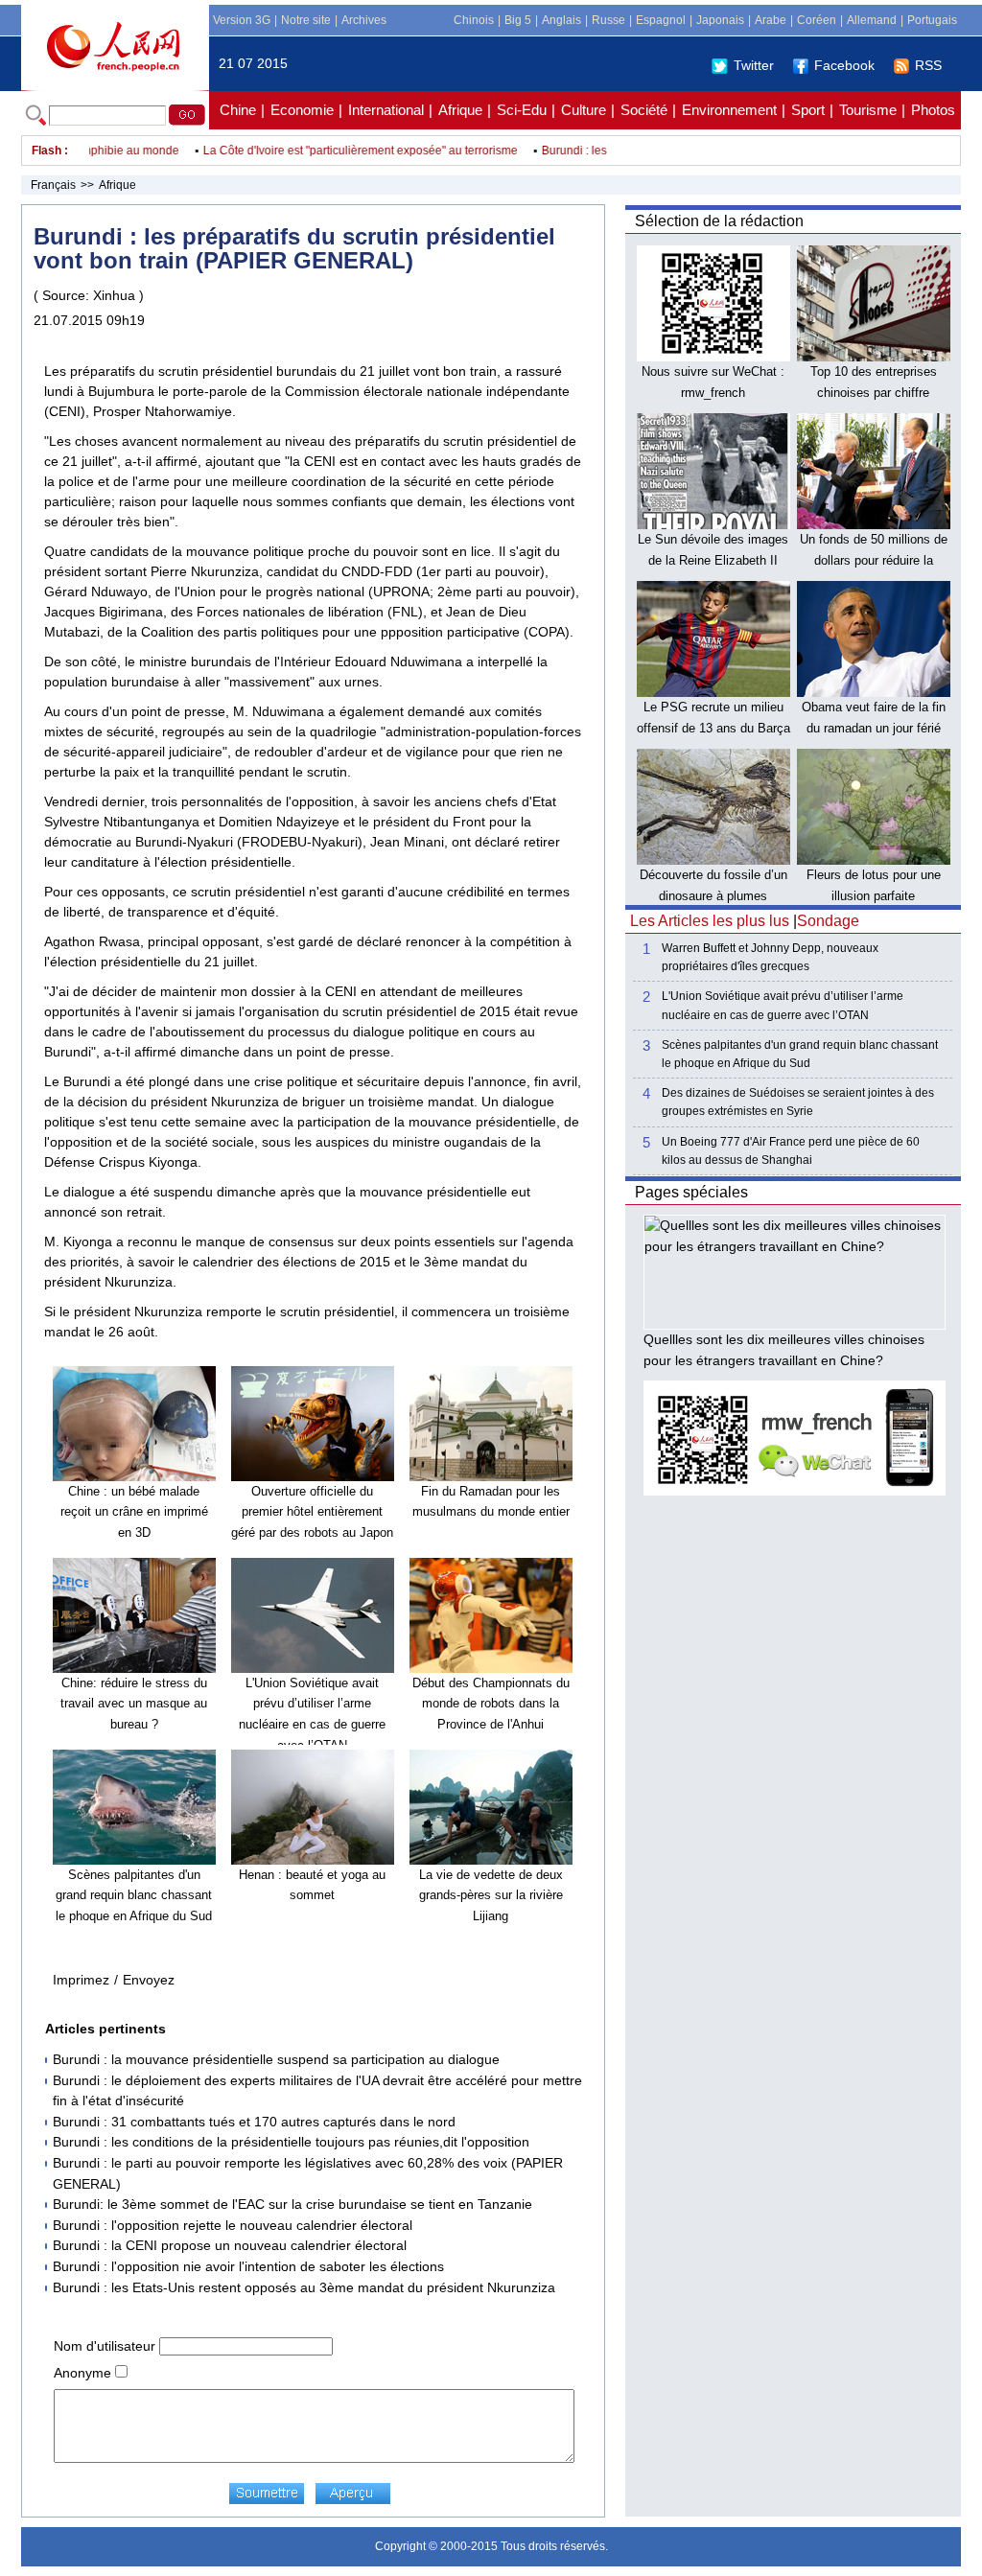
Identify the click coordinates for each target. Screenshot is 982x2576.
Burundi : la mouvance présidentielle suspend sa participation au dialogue (276, 2059)
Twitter (754, 65)
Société (644, 110)
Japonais (720, 20)
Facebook (844, 65)
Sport (808, 110)
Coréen (817, 20)
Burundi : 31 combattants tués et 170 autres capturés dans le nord (254, 2122)
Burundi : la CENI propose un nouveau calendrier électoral (230, 2245)
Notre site (306, 20)
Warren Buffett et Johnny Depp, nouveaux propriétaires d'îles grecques (770, 957)
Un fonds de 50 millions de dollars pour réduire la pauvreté (874, 560)
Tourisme (868, 110)
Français (53, 185)
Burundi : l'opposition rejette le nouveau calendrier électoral (233, 2225)
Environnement (729, 110)
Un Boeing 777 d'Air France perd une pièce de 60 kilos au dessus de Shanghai (791, 1151)
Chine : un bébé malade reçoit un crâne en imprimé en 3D (134, 1512)
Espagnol (661, 20)
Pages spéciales (691, 1192)
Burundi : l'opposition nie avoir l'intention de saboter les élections (248, 2266)
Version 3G (242, 20)
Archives (364, 20)
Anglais (561, 20)
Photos (933, 110)
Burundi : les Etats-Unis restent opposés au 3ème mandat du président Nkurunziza (304, 2287)
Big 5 (518, 20)
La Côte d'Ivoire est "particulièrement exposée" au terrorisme (337, 151)
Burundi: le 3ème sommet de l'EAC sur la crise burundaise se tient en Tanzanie (292, 2204)
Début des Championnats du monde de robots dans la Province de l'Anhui (491, 1704)
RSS (928, 65)
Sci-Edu (522, 110)
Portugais (932, 20)
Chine (238, 110)
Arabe (771, 20)
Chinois (474, 20)
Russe (608, 20)
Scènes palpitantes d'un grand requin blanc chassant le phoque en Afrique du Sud (134, 1895)
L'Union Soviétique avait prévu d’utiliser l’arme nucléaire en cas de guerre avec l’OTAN (783, 1005)
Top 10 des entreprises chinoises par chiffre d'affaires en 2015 (874, 392)
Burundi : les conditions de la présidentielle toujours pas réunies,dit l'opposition (291, 2142)
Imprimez (81, 1980)
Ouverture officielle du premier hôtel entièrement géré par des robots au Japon (312, 1512)
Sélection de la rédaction (719, 221)
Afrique (460, 110)
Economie (302, 110)
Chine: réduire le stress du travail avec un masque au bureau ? (134, 1704)
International (386, 110)
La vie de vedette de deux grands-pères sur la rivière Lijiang (491, 1895)
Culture (584, 110)
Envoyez (149, 1980)
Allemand (872, 20)
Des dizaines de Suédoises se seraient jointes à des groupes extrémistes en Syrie (798, 1102)
